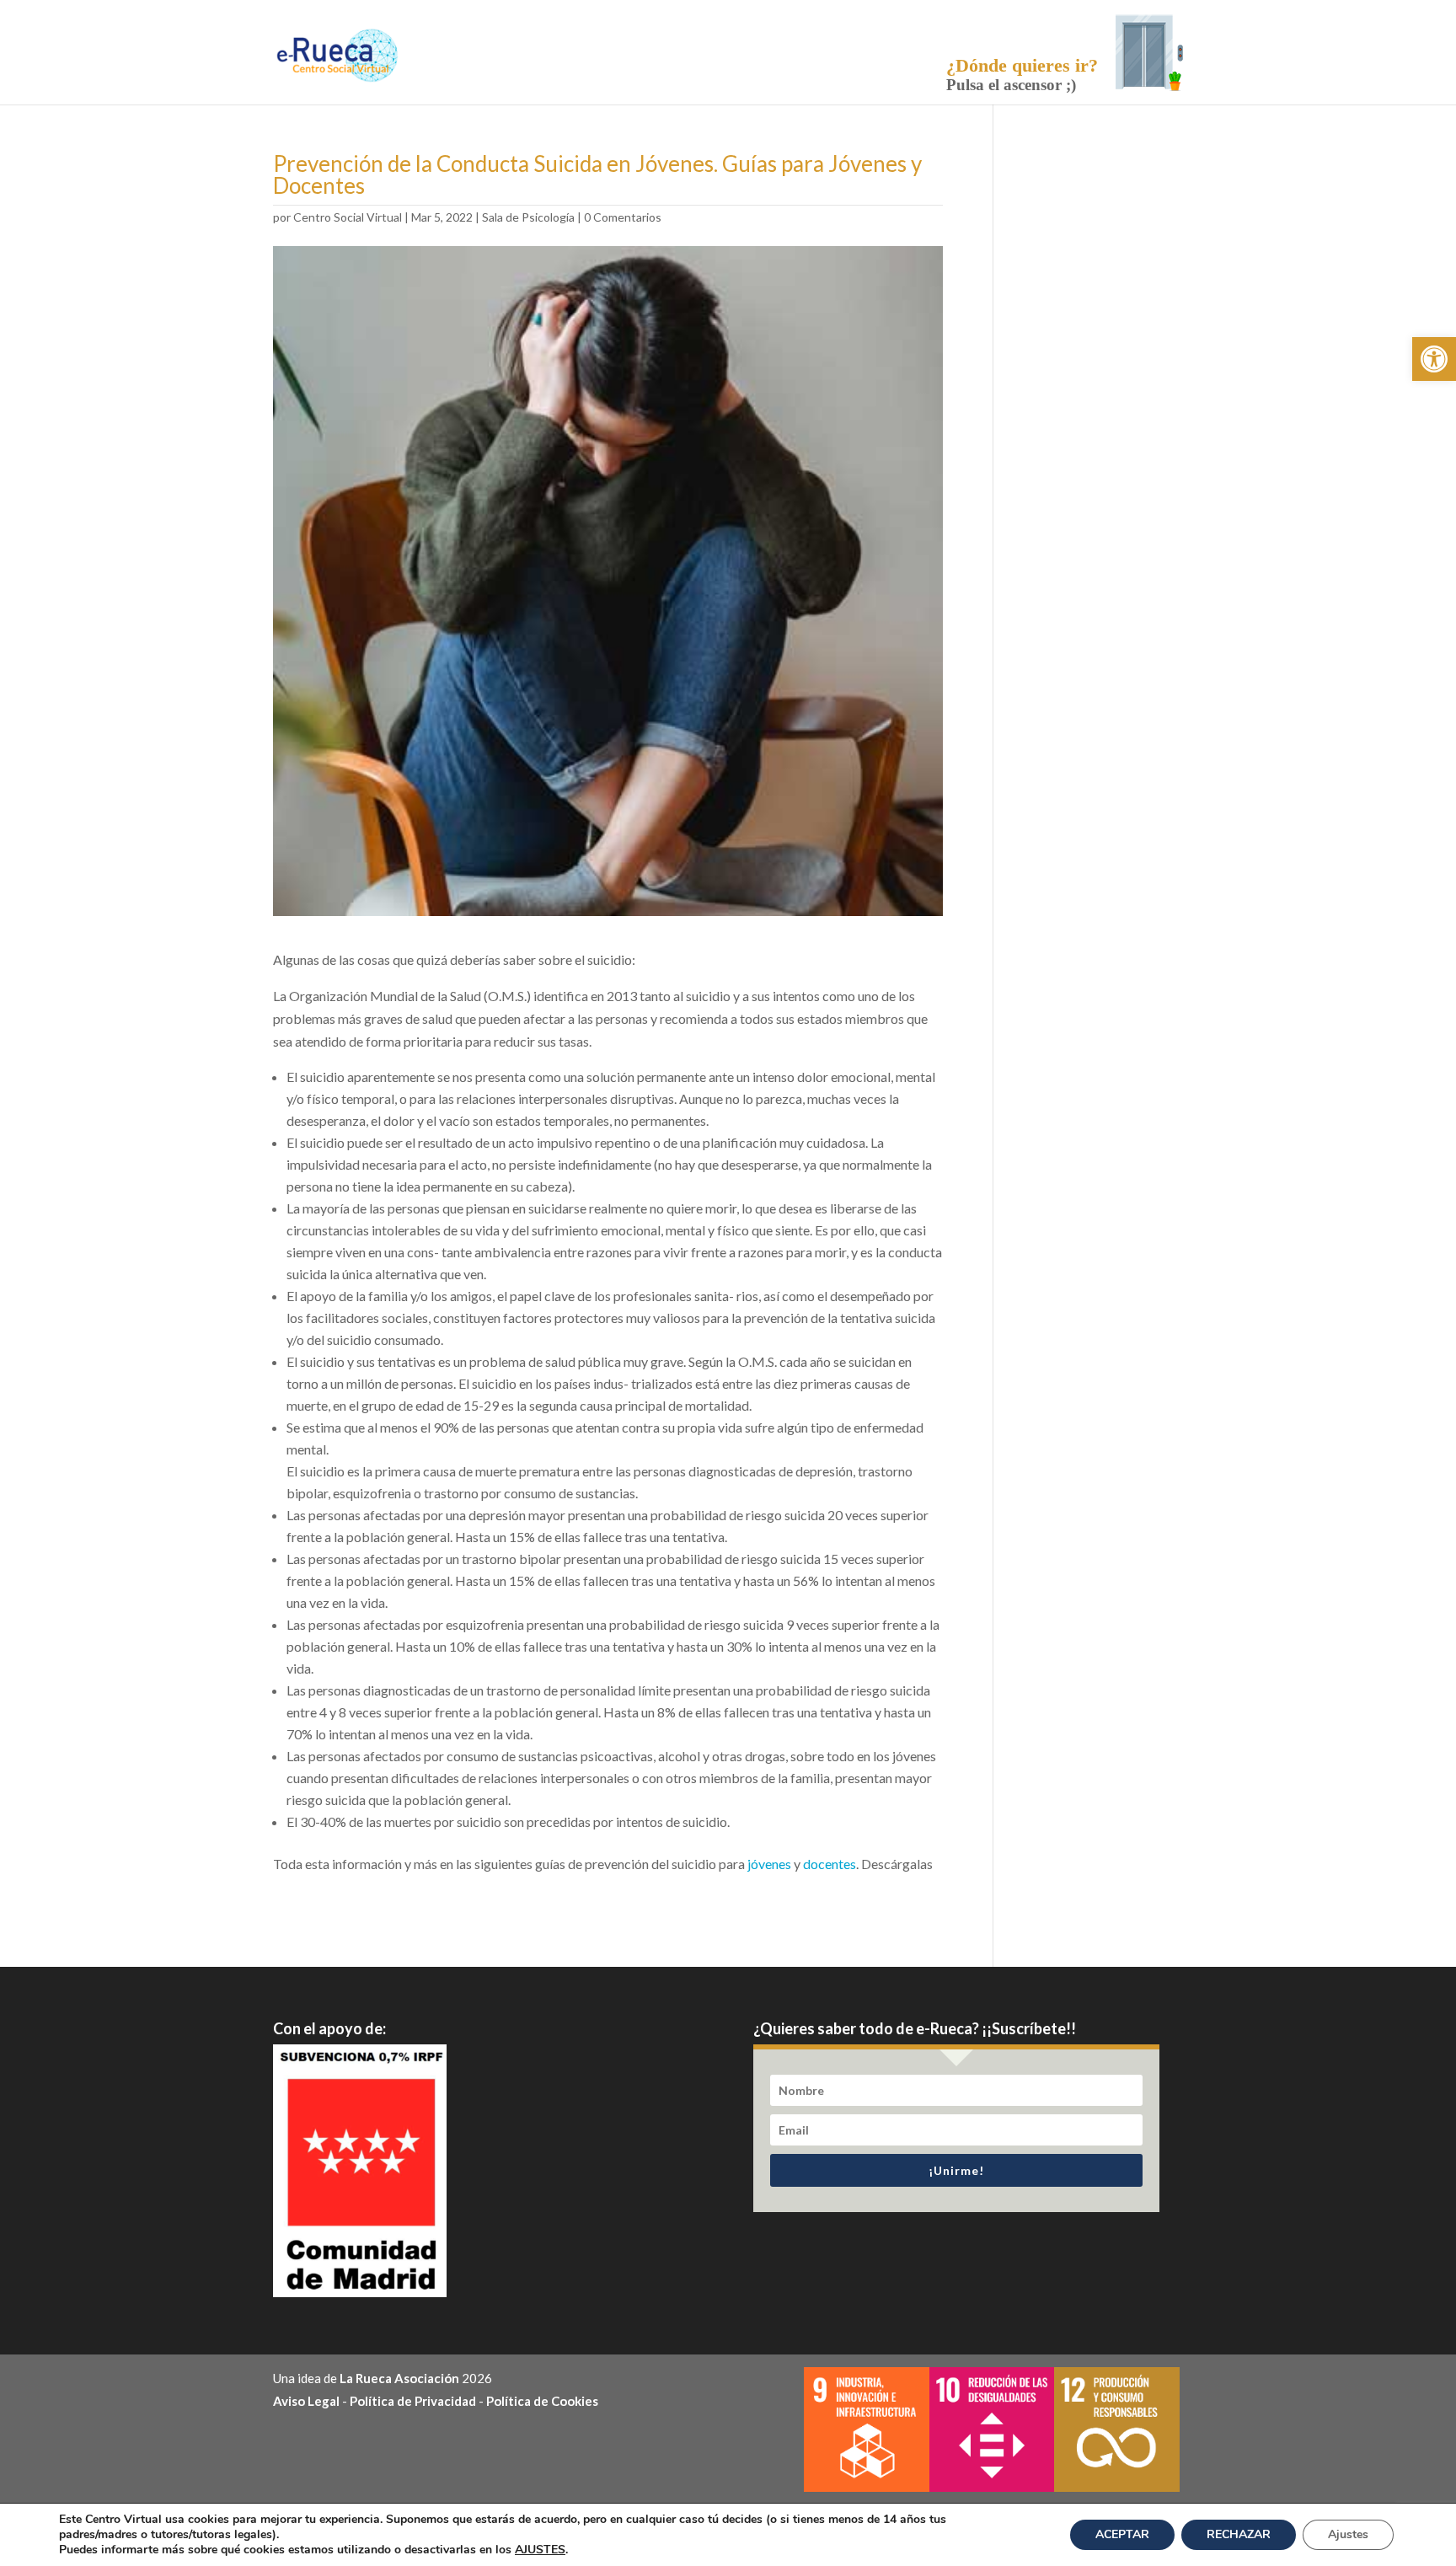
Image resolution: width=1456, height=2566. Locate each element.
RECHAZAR (1239, 2534)
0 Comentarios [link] (623, 217)
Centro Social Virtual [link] (348, 217)
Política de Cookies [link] (542, 2401)
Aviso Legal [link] (306, 2401)
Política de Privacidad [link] (413, 2401)
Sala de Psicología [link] (528, 217)
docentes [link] (830, 1864)
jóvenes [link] (769, 1864)
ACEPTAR (1122, 2534)
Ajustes (1348, 2534)
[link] (1434, 359)
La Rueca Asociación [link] (399, 2378)
